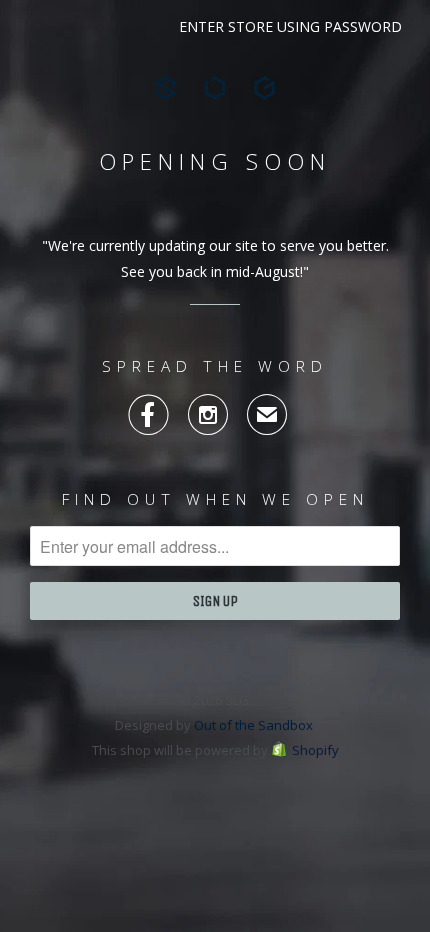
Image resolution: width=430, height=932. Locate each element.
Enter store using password (290, 26)
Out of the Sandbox (253, 725)
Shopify (315, 750)
